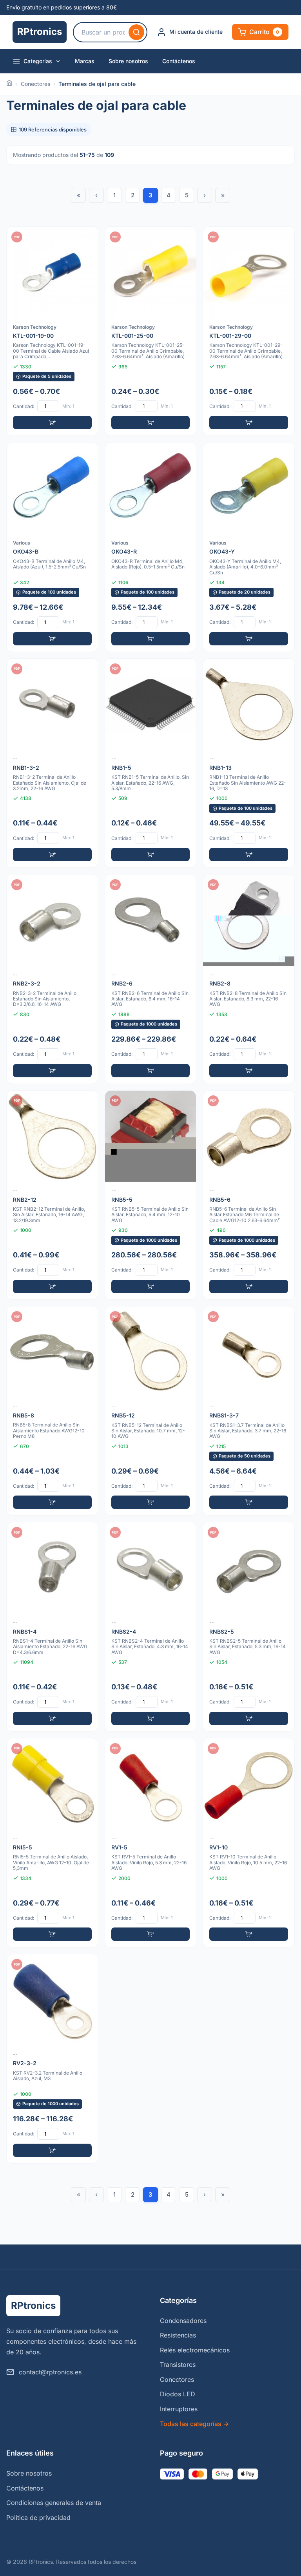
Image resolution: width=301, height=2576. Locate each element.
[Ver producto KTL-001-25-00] (151, 331)
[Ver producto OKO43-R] (151, 547)
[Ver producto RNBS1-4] (52, 1627)
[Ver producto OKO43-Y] (249, 547)
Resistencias (178, 2335)
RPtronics (40, 32)
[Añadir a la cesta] (52, 423)
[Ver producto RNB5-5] (151, 1195)
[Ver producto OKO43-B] (52, 547)
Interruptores (179, 2409)
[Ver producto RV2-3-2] (52, 2059)
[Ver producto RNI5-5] (52, 1843)
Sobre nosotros (128, 61)
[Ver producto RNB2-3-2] (52, 979)
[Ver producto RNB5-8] (52, 1411)
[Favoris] (87, 238)
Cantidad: (24, 406)
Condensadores (183, 2321)
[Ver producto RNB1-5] (151, 763)
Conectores (35, 84)
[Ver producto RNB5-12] (151, 1411)
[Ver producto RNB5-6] (249, 1195)
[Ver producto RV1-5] (151, 1843)
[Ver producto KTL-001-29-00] (249, 331)
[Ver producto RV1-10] (249, 1843)
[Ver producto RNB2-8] (249, 979)
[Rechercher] (136, 32)
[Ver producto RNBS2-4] (151, 1627)
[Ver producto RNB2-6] (151, 979)
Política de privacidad (38, 2518)
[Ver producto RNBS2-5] (249, 1627)
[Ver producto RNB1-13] (249, 763)
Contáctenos (179, 61)
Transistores (178, 2365)
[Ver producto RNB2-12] (52, 1195)
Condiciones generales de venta (54, 2503)
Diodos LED (178, 2394)
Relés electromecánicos (195, 2350)
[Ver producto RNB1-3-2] (52, 763)
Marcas (85, 61)
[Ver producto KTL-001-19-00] (52, 331)
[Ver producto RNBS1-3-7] (249, 1411)
